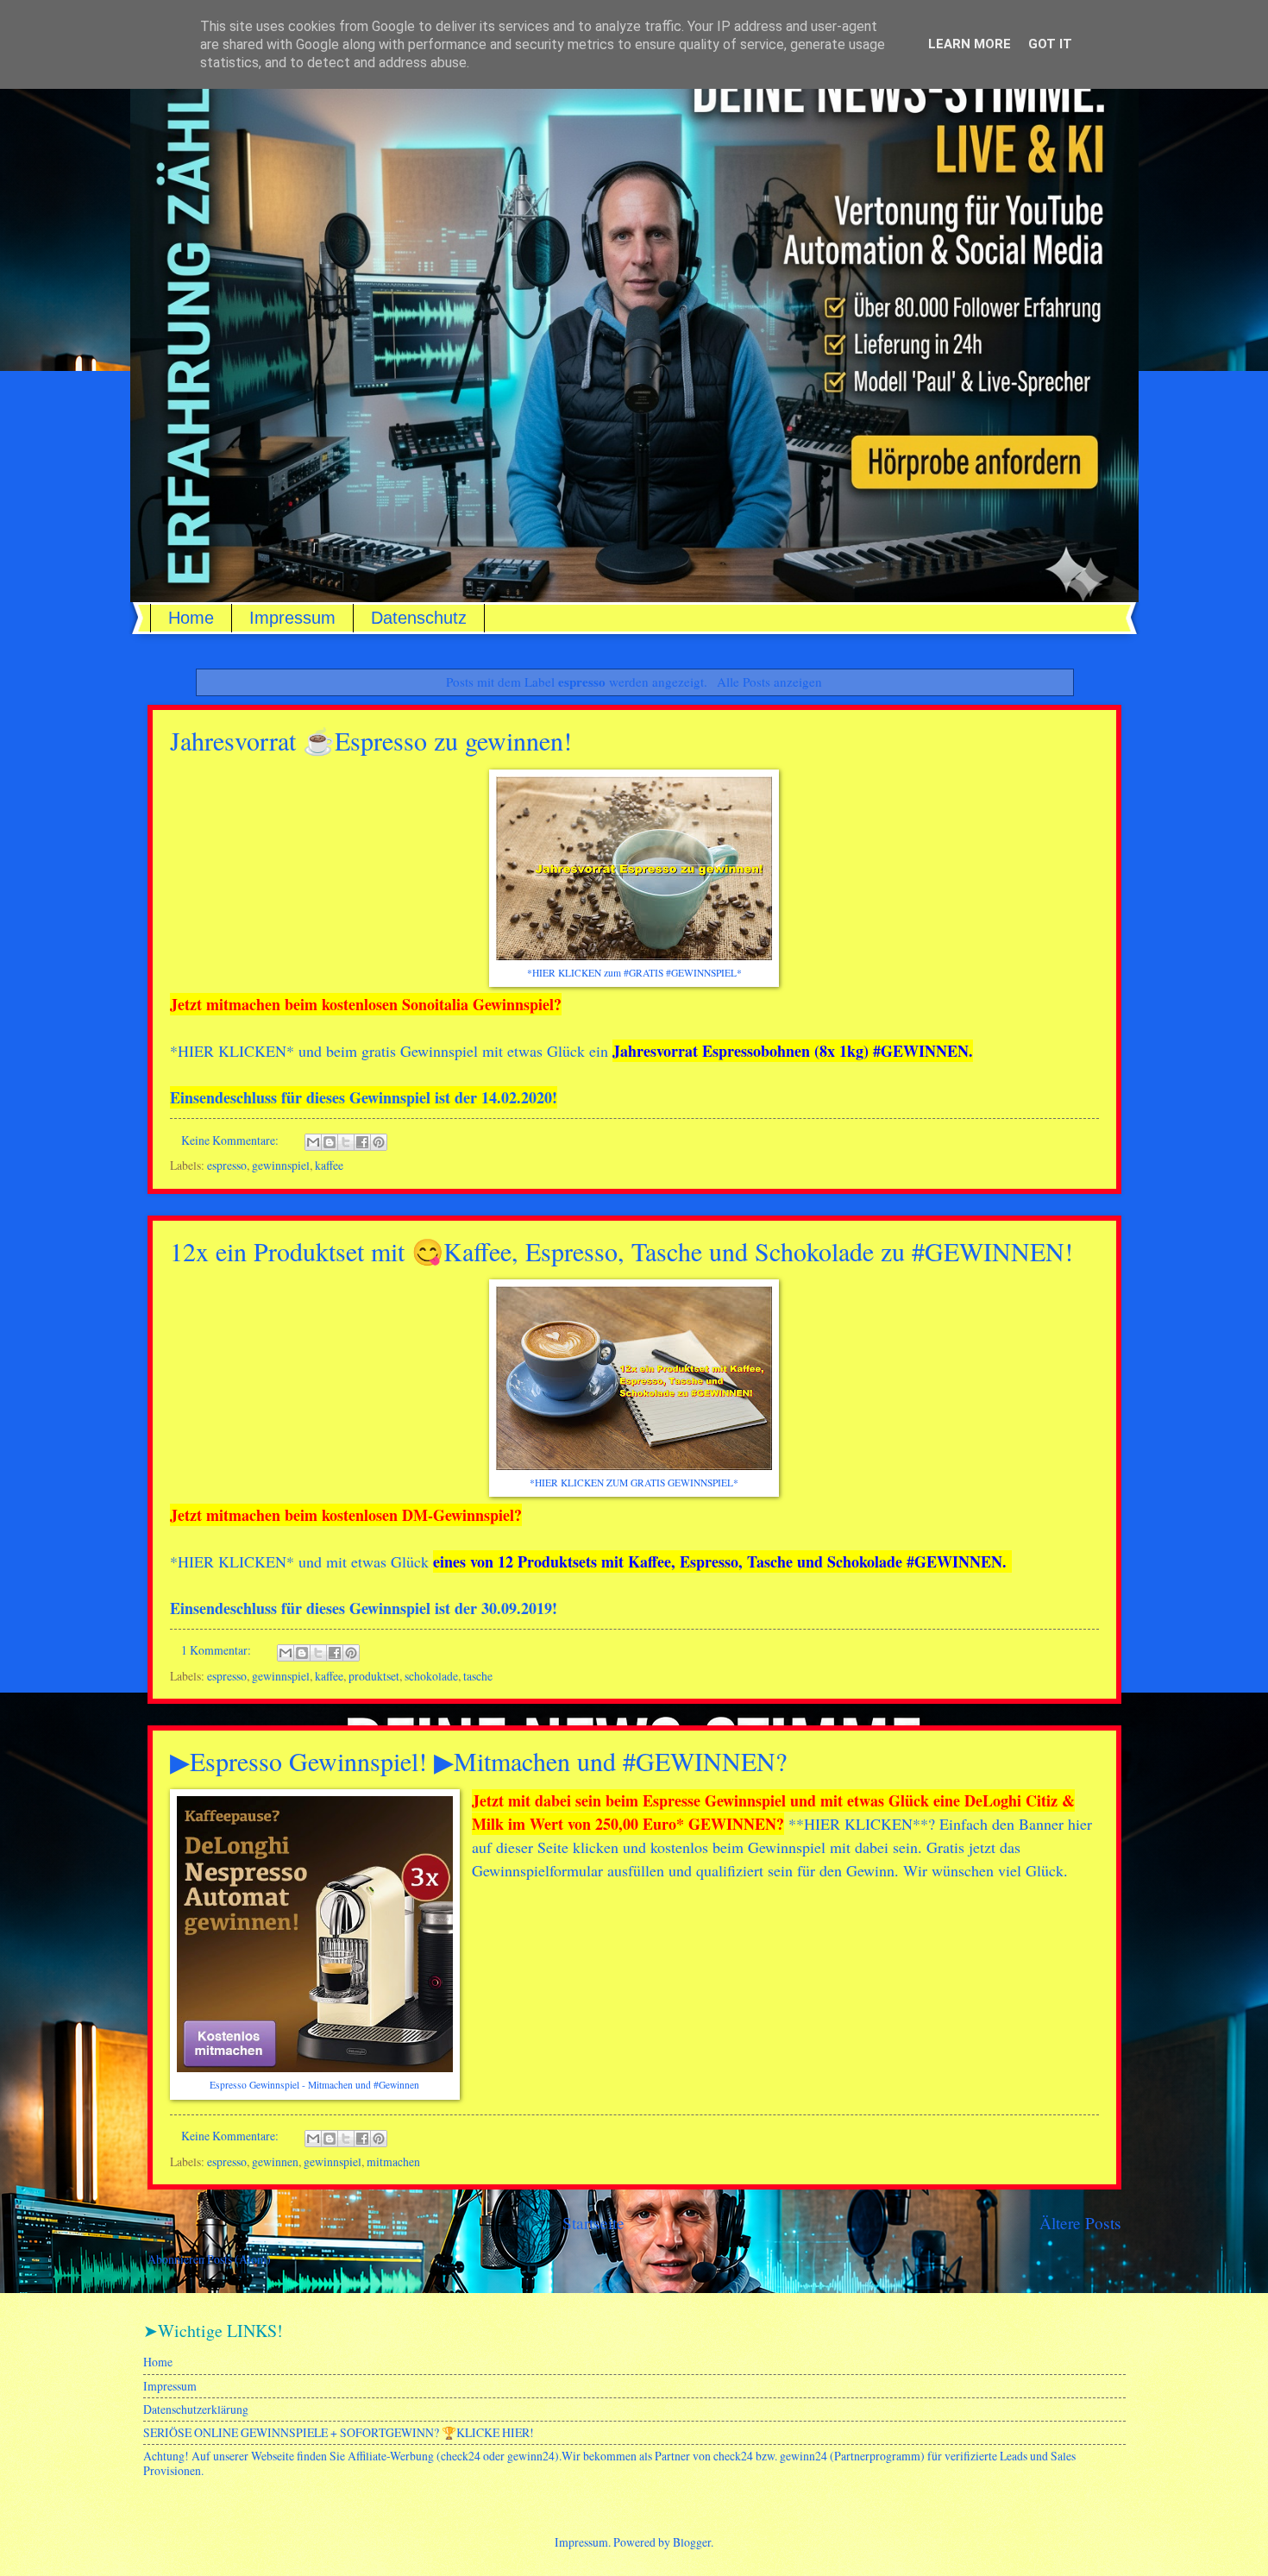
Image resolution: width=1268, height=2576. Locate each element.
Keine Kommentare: (231, 1140)
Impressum (292, 618)
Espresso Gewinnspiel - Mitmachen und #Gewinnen (314, 2085)
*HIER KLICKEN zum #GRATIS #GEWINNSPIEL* (634, 973)
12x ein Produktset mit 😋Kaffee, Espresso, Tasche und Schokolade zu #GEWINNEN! (621, 1251)
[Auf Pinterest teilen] (379, 1142)
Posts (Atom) (239, 2259)
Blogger (692, 2542)
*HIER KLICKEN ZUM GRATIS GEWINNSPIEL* (634, 1483)
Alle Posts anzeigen (769, 682)
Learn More (970, 44)
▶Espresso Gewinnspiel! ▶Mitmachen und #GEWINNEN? (478, 1761)
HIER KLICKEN (232, 1051)
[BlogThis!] (330, 1142)
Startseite (593, 2223)
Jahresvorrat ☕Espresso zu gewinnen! (371, 740)
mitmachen (393, 2161)
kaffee (329, 1165)
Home (191, 618)
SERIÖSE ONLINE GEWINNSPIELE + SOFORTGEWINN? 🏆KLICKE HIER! (339, 2432)
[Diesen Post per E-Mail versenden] (313, 1142)
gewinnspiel (281, 1165)
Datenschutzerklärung (196, 2409)
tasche (478, 1676)
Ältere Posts (1080, 2223)
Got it (1050, 44)
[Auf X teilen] (346, 1142)
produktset (374, 1676)
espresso (227, 1165)
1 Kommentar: (217, 1650)
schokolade (431, 1676)
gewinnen (275, 2161)
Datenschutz (419, 618)
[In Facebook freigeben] (362, 1142)
